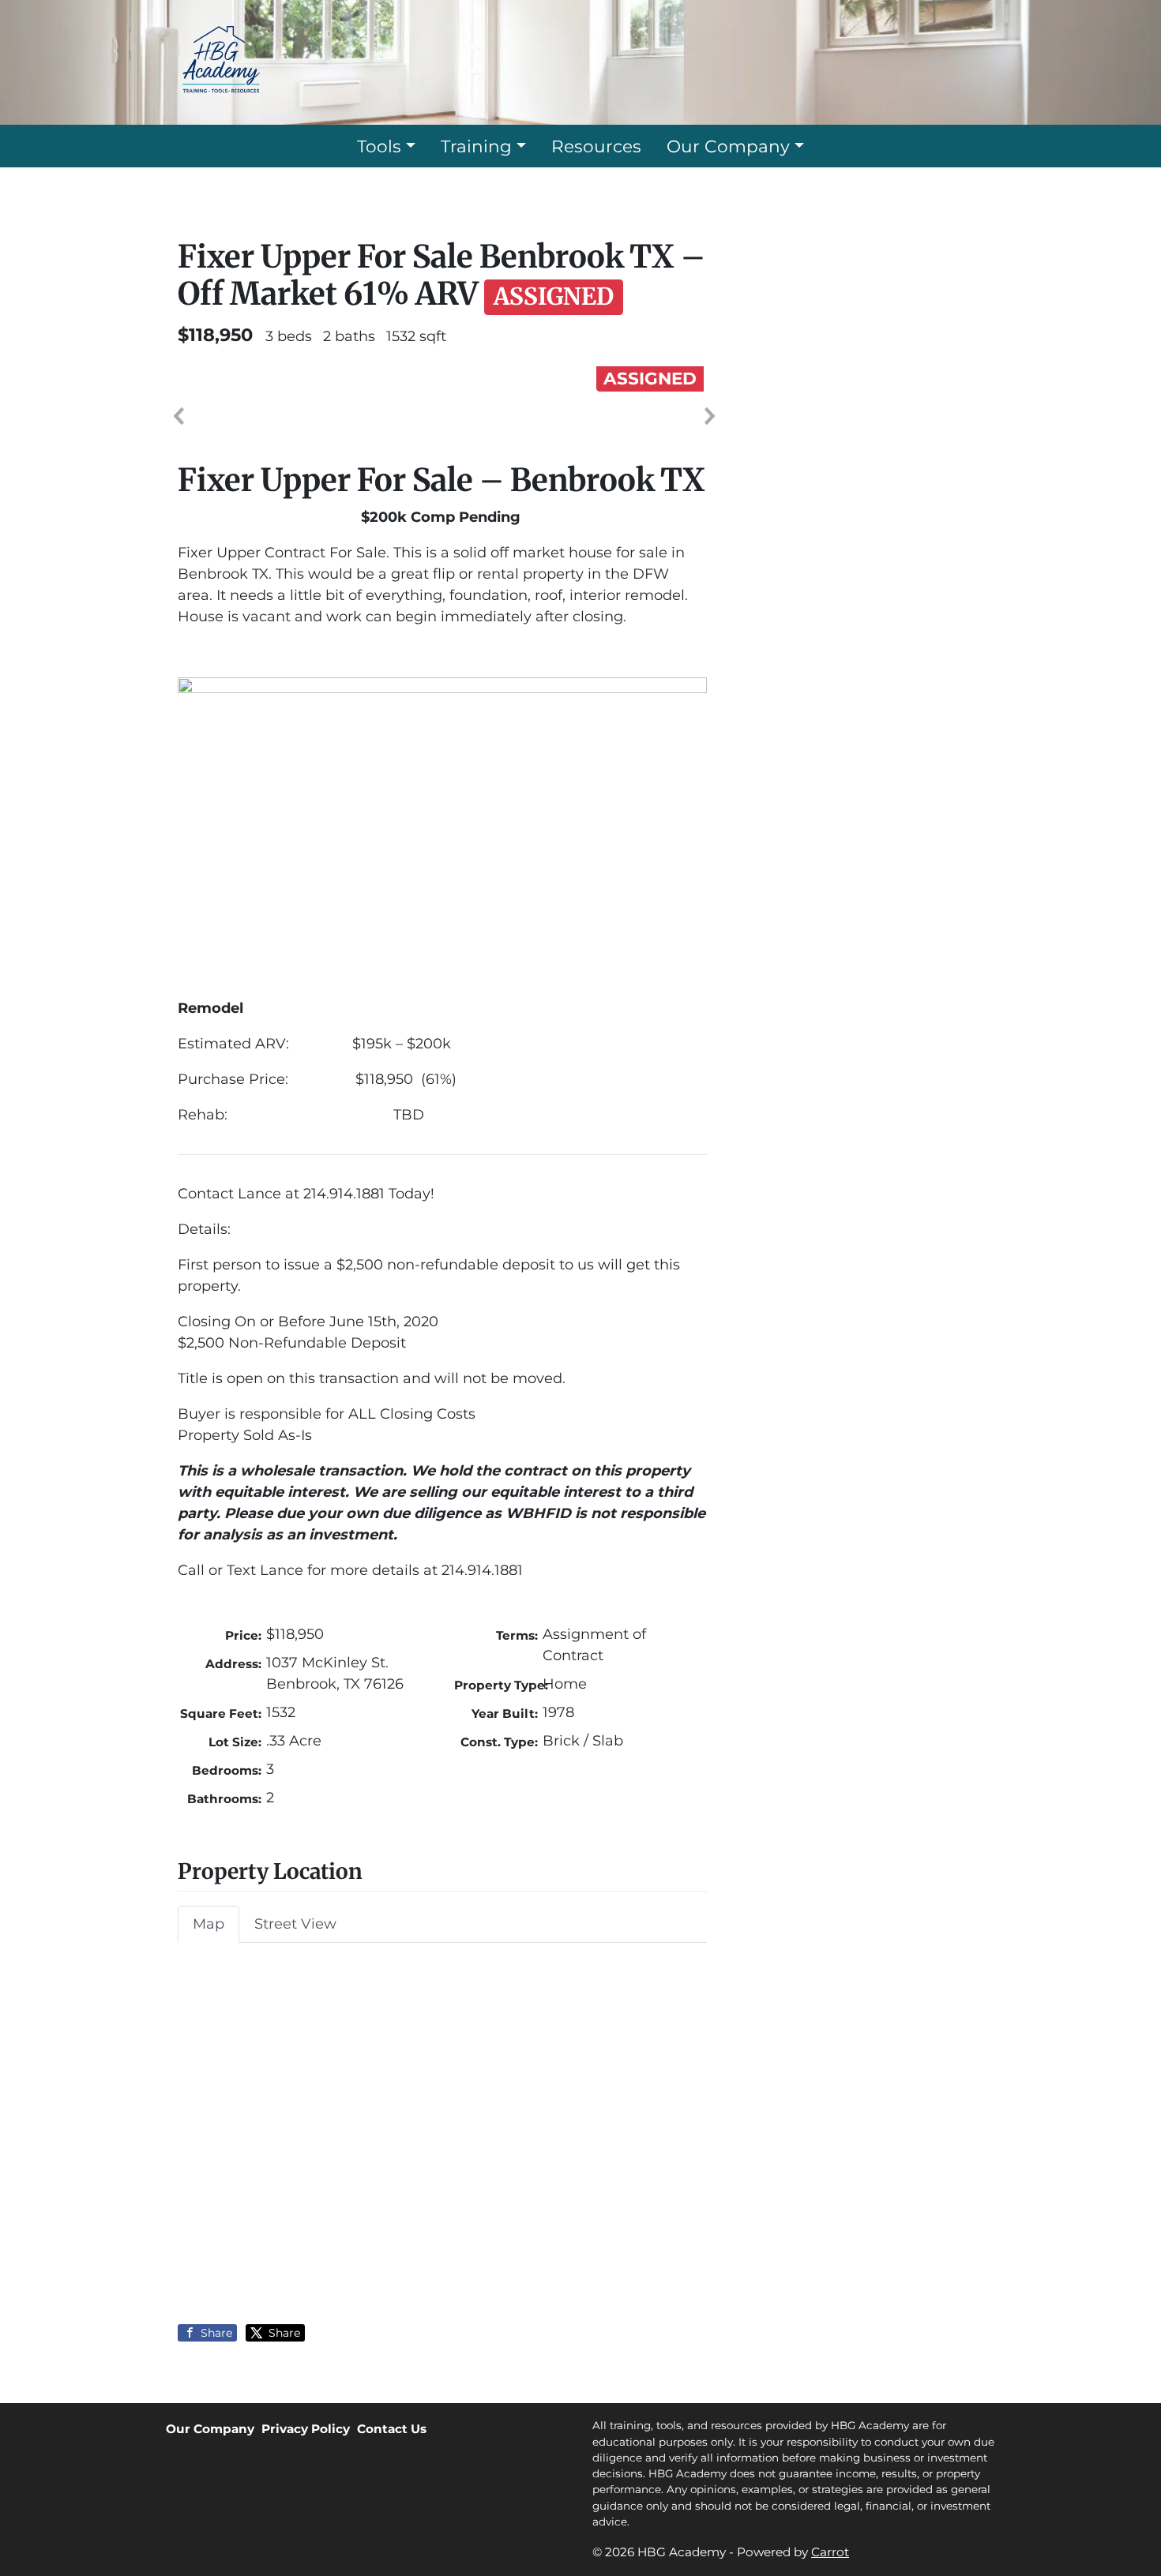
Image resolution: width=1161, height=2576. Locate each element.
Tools (379, 146)
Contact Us (392, 2429)
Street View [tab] (295, 1924)
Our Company (728, 146)
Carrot (830, 2552)
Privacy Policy (306, 2429)
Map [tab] (209, 1924)
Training (476, 146)
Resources (596, 146)
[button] (178, 416)
